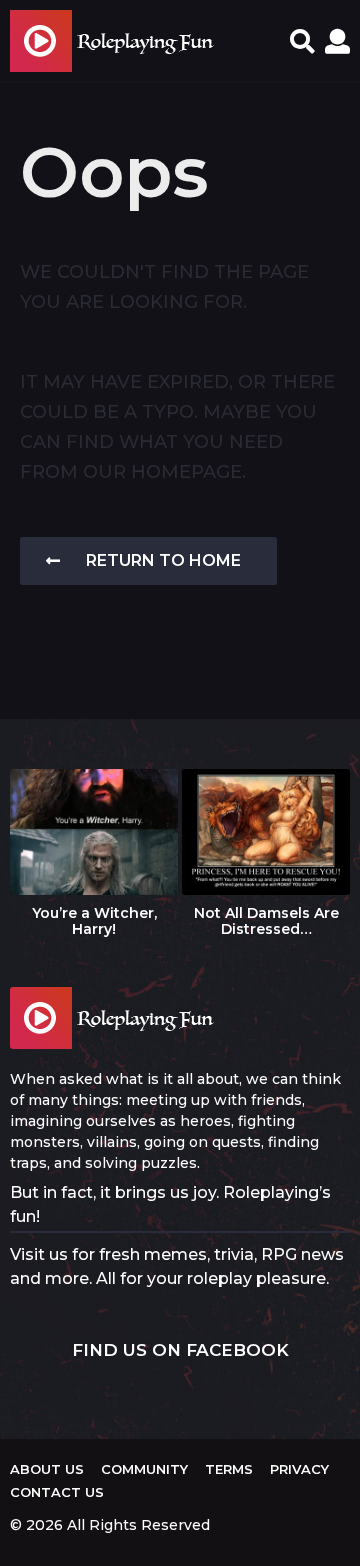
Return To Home (163, 560)
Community (144, 1469)
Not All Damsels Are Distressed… (266, 921)
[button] (302, 41)
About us (47, 1469)
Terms (229, 1469)
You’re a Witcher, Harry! (94, 921)
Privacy (299, 1469)
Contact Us (57, 1492)
